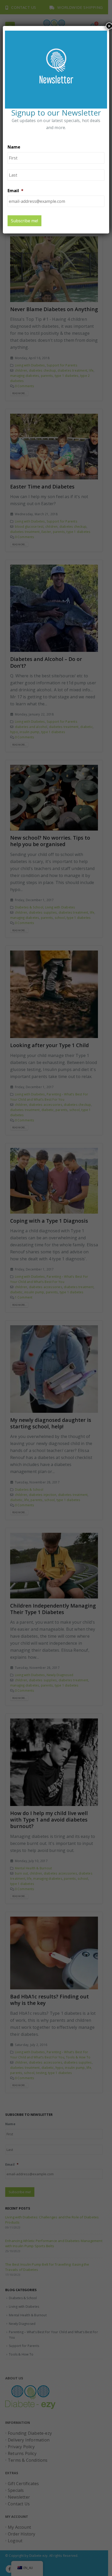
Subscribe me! (24, 221)
